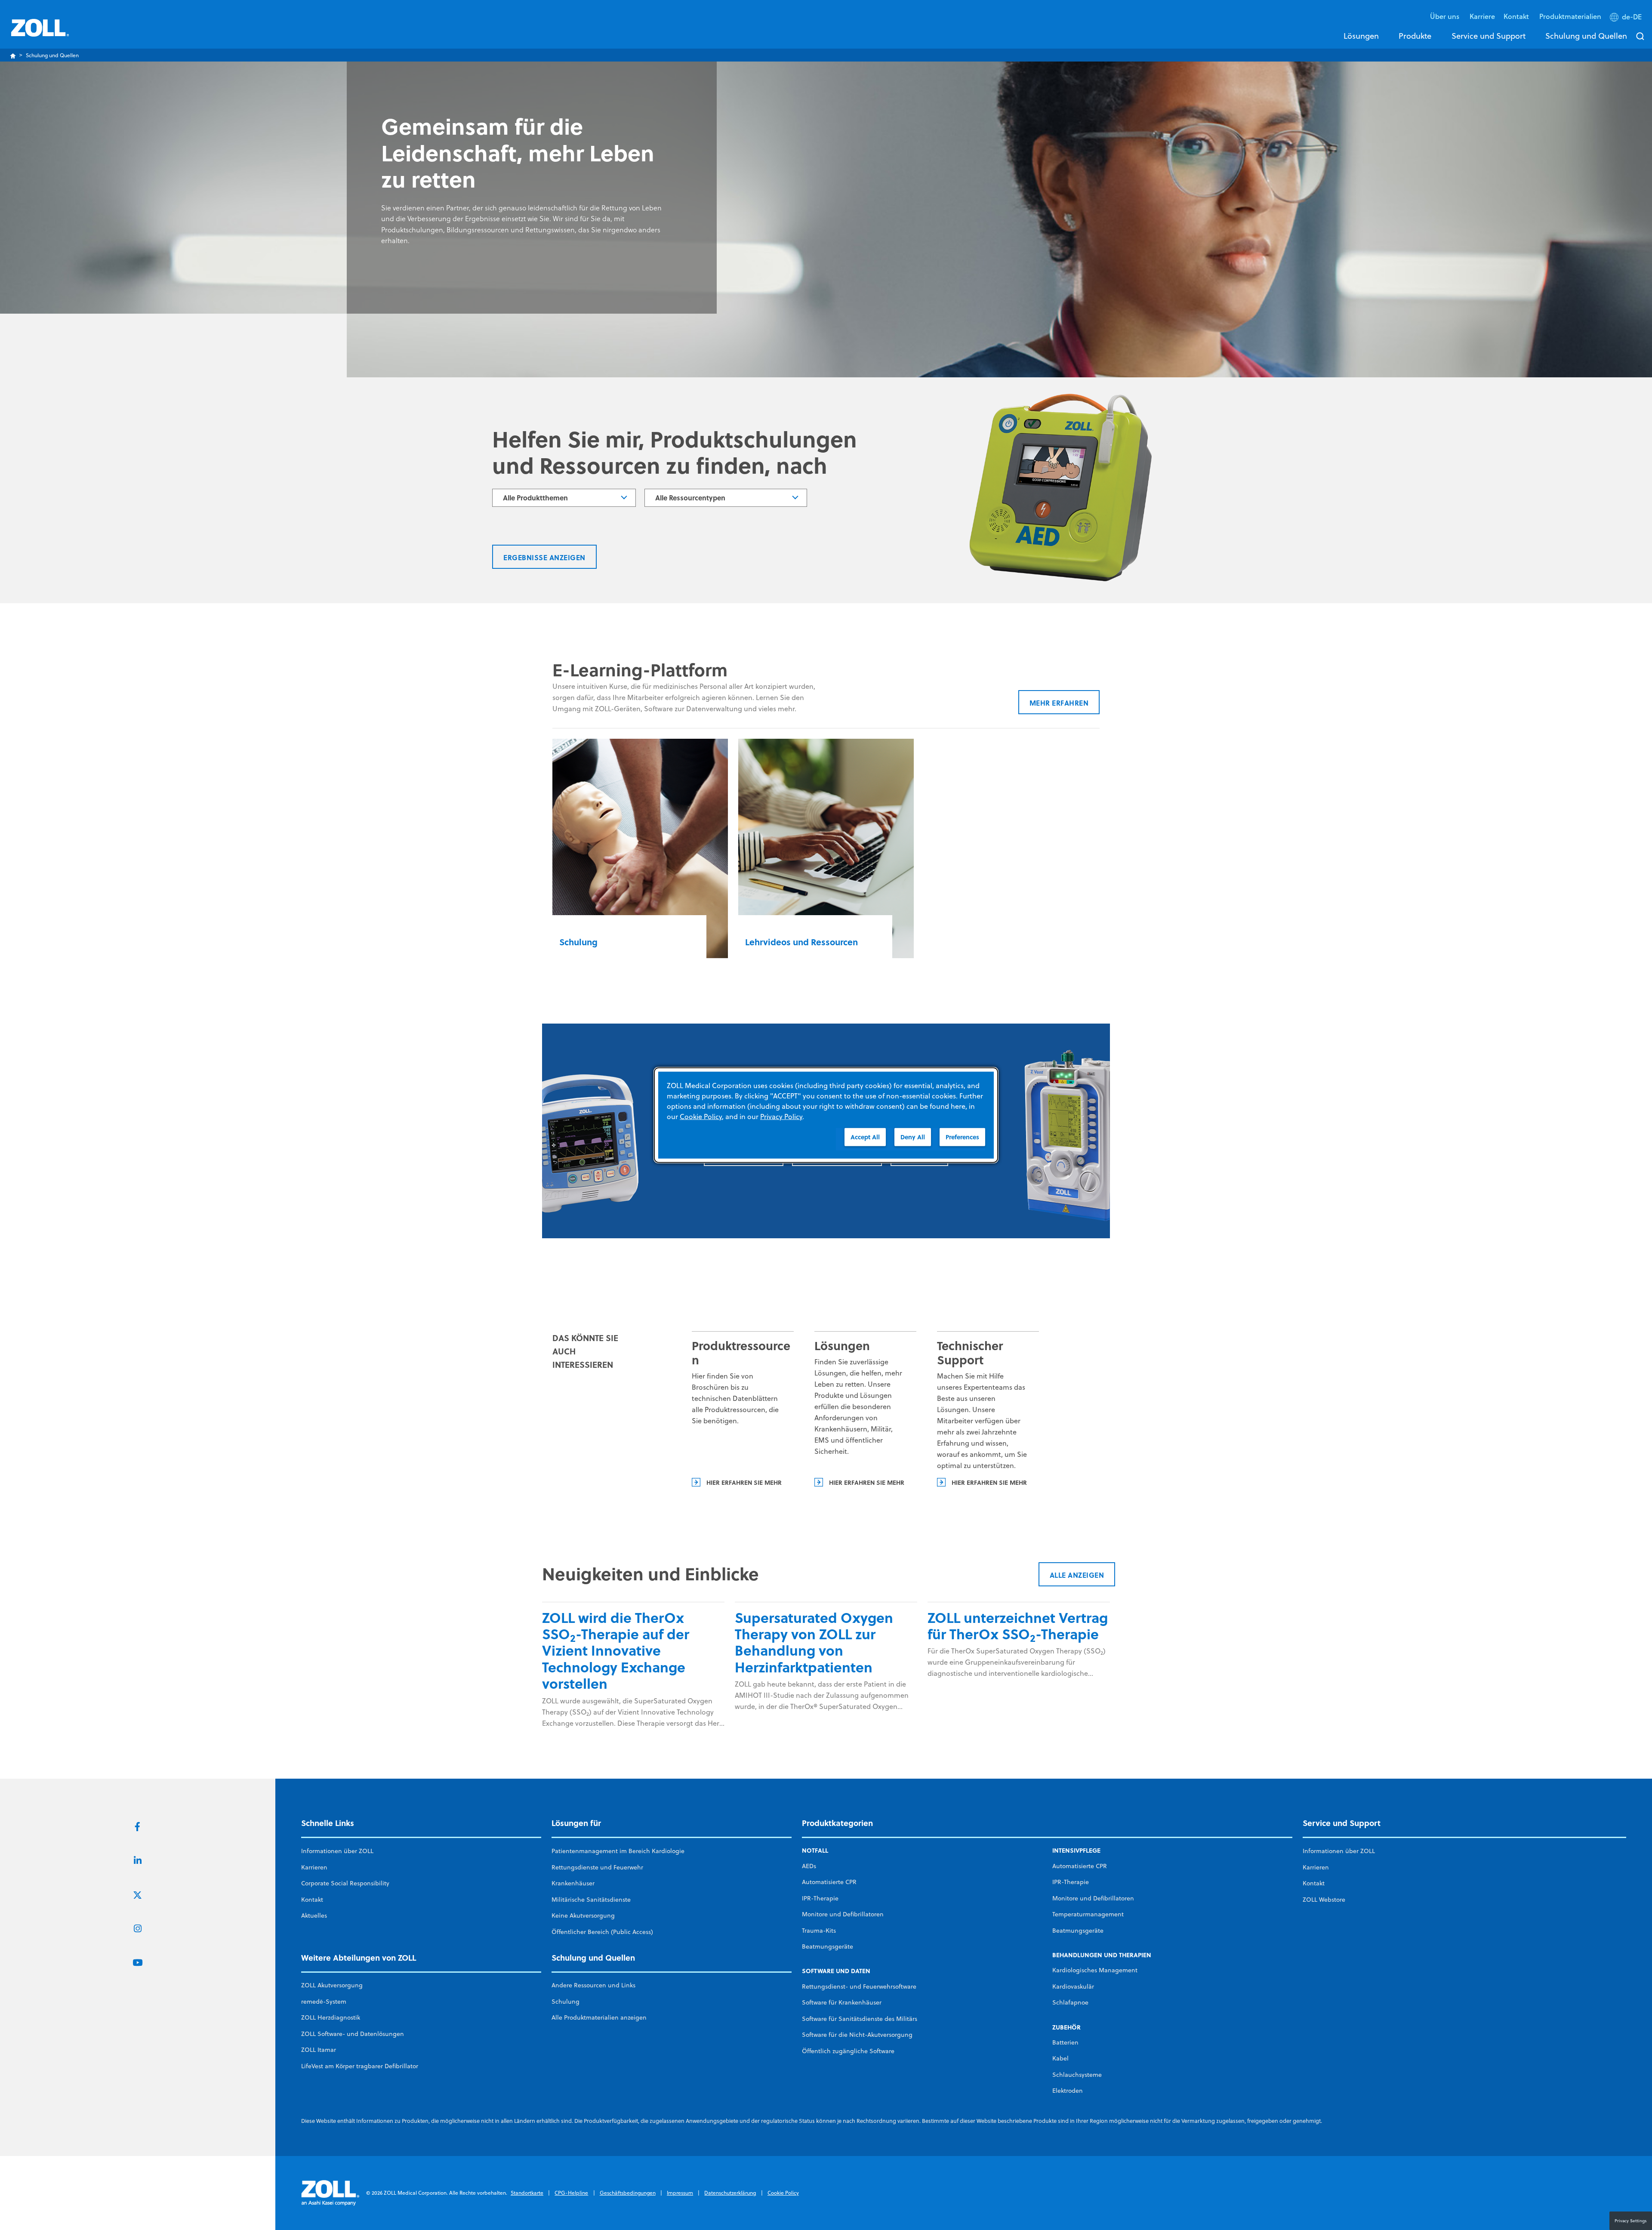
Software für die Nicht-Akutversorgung (857, 2035)
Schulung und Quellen (1586, 36)
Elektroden (1068, 2091)
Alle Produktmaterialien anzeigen (599, 2017)
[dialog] (826, 1115)
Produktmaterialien (1570, 16)
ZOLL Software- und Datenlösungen (353, 2034)
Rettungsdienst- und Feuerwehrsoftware (859, 1986)
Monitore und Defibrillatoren (843, 1914)
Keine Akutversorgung (583, 1915)
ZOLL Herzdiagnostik (331, 2017)
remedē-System (324, 2002)
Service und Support (1489, 36)
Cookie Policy (783, 2193)
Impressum (680, 2193)
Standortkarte (527, 2193)
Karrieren (314, 1867)
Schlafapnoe (1070, 2002)
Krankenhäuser (573, 1883)
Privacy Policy (781, 1116)
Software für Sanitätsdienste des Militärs (860, 2019)
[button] (1627, 19)
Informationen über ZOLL (337, 1851)
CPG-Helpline (571, 2193)
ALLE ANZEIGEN (1077, 1575)
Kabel (1060, 2058)
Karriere (1482, 16)
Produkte (1415, 36)
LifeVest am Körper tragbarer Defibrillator (360, 2066)
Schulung (566, 2002)
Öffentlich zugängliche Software (848, 2051)
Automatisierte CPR (829, 1882)
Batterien (1065, 2042)
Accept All (865, 1137)
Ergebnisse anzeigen (544, 557)
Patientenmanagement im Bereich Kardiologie (618, 1851)
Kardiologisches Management (1095, 1970)
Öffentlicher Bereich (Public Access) (602, 1932)
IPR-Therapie (820, 1898)
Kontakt (312, 1900)
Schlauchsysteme (1077, 2075)
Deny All (913, 1137)
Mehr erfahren (1059, 703)
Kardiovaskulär (1073, 1986)
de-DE (1632, 17)
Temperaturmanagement (1088, 1914)
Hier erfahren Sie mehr (744, 1482)
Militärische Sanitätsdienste (591, 1900)
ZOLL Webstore (1324, 1900)
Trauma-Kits (819, 1931)
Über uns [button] (1445, 16)
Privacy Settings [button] (1631, 2221)
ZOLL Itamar (319, 2050)
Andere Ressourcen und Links (593, 1985)
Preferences (962, 1137)
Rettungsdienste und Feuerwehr (597, 1867)
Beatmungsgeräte (828, 1946)
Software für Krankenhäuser (842, 2002)
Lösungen (1361, 36)
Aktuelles (314, 1915)
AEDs (809, 1866)
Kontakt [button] (1517, 16)
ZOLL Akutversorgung (332, 1985)
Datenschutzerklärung (730, 2193)
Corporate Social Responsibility (345, 1883)
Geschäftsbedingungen (628, 2193)
